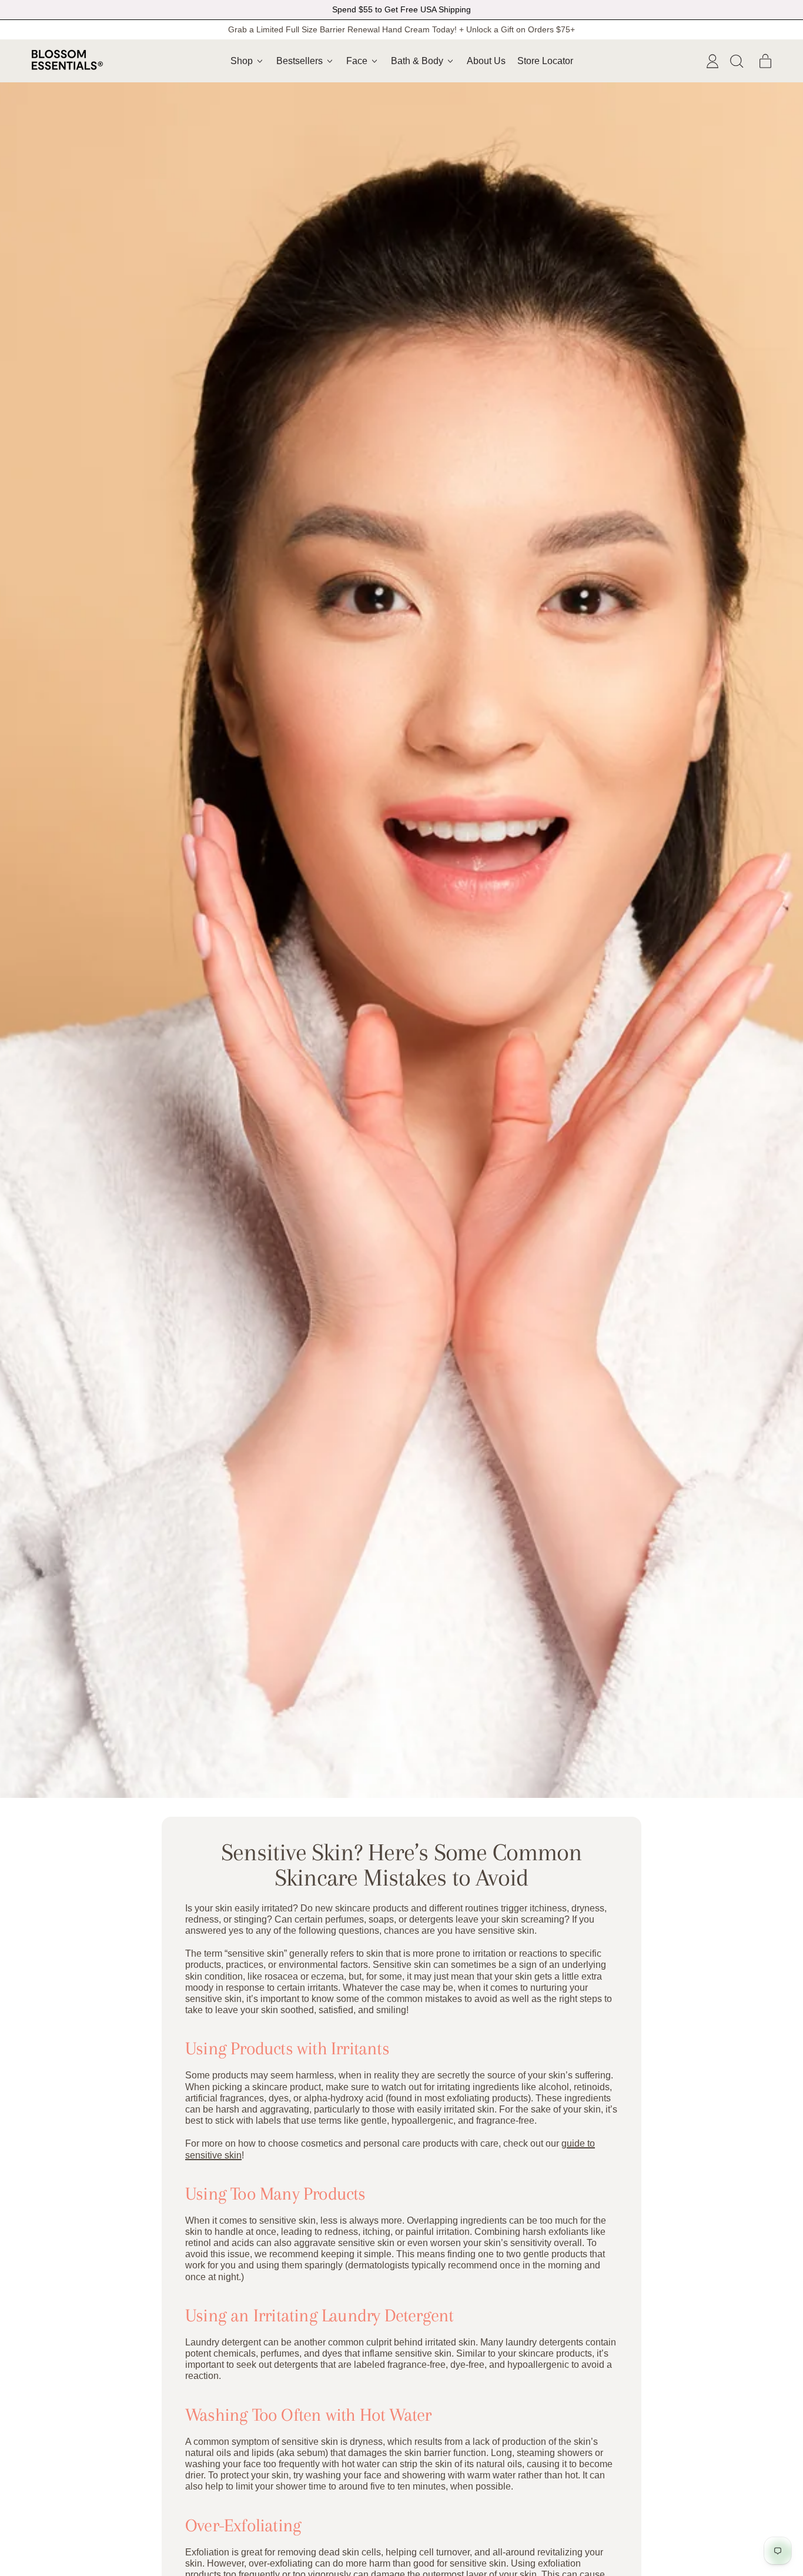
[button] (736, 61)
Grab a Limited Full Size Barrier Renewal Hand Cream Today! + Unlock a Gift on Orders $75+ (401, 29)
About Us (486, 61)
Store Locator (545, 61)
